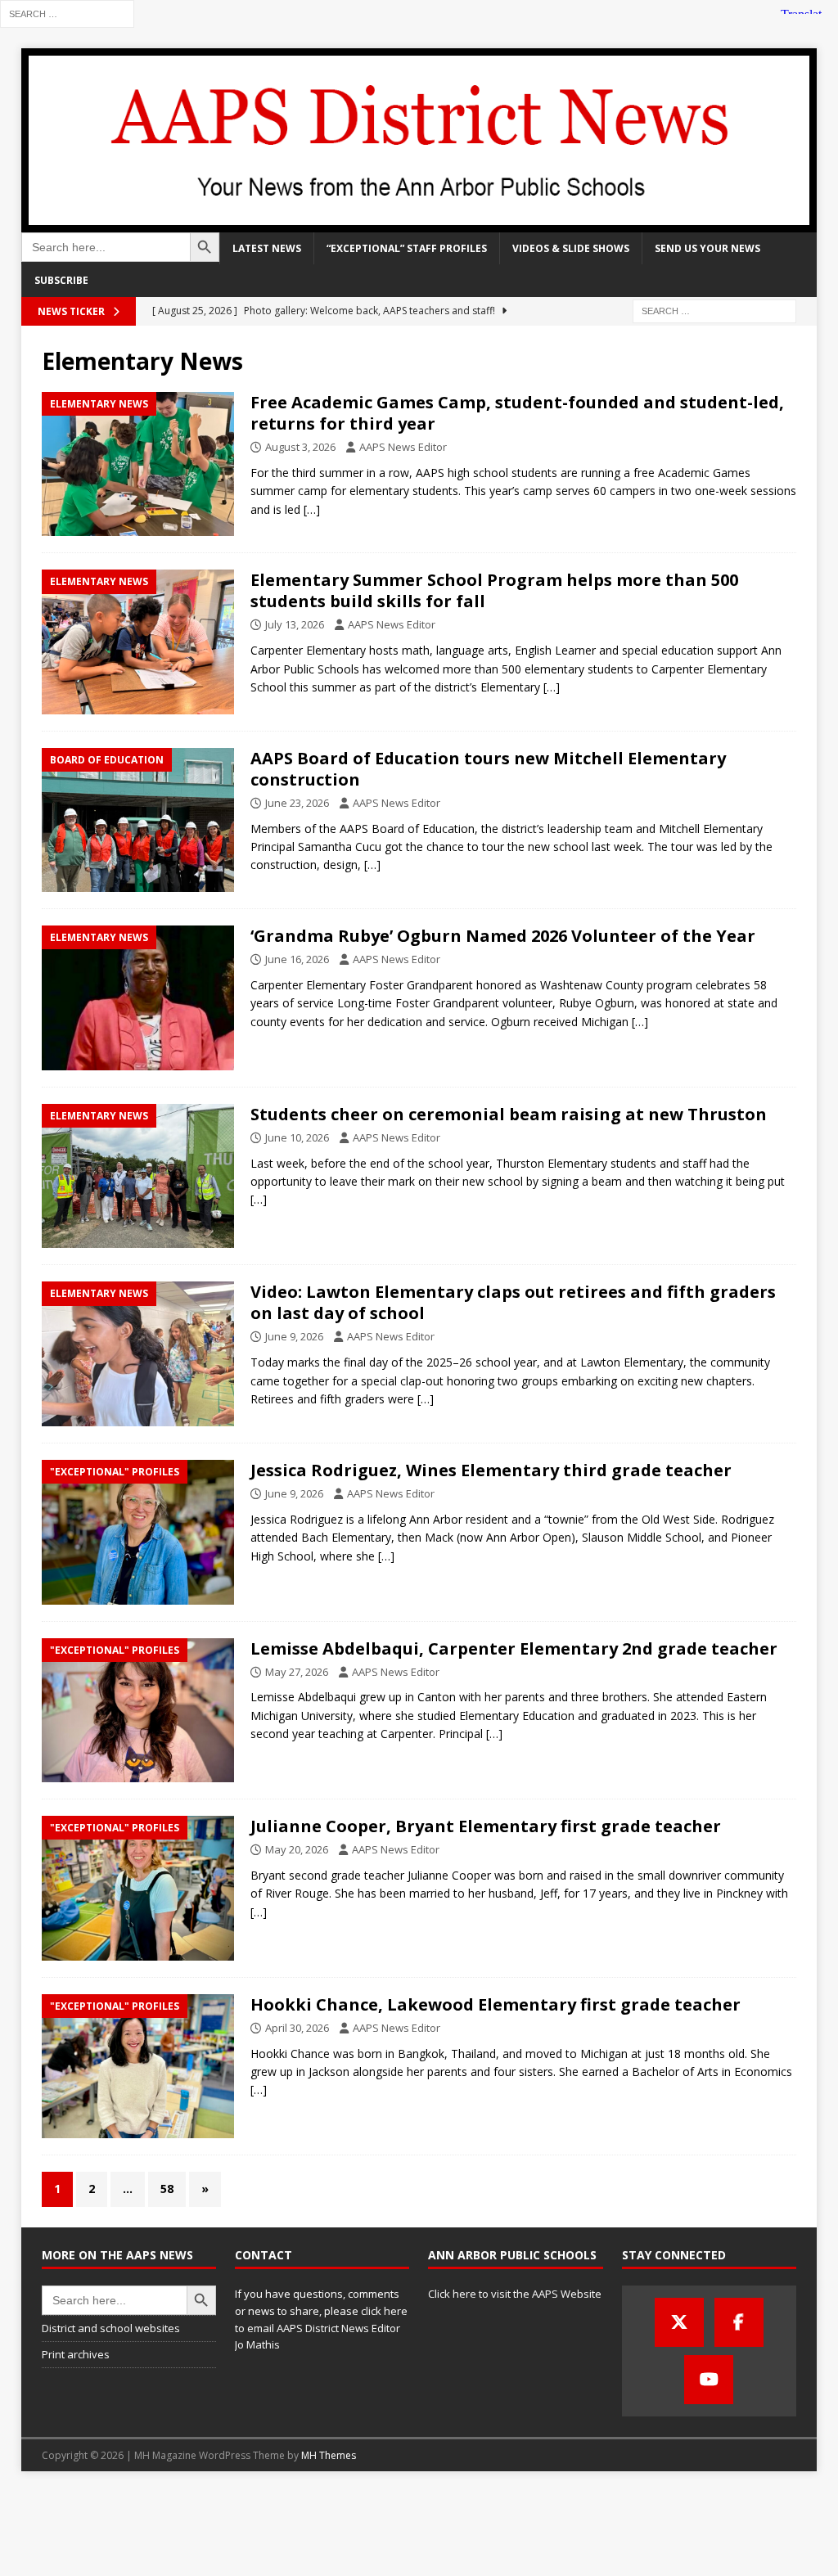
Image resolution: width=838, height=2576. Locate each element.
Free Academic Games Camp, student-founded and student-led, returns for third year (517, 413)
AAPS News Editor (403, 447)
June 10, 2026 (297, 1137)
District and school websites (111, 2328)
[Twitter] (679, 2322)
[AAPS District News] (419, 223)
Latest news (267, 248)
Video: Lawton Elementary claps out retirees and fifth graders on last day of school (513, 1302)
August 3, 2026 (300, 447)
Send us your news (707, 248)
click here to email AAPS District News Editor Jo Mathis (321, 2328)
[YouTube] (709, 2380)
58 (167, 2189)
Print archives (76, 2354)
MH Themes (329, 2455)
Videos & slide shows (571, 248)
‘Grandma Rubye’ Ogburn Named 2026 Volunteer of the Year (503, 936)
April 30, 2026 (297, 2028)
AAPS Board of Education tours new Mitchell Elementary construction (488, 769)
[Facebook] (739, 2322)
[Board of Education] (138, 820)
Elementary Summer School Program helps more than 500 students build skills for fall (494, 590)
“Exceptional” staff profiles (407, 248)
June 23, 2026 (297, 803)
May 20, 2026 (297, 1849)
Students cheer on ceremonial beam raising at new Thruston (509, 1114)
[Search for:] (67, 13)
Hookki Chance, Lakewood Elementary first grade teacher (496, 2004)
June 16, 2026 (297, 959)
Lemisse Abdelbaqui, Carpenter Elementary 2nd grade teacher (514, 1648)
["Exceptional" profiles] (138, 1532)
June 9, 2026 (294, 1336)
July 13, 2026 (295, 624)
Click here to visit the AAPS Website (515, 2294)
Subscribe (61, 280)
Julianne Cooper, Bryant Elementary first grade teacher (486, 1826)
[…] (312, 509)
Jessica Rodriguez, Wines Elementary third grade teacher (491, 1470)
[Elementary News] (138, 464)
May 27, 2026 (297, 1672)
